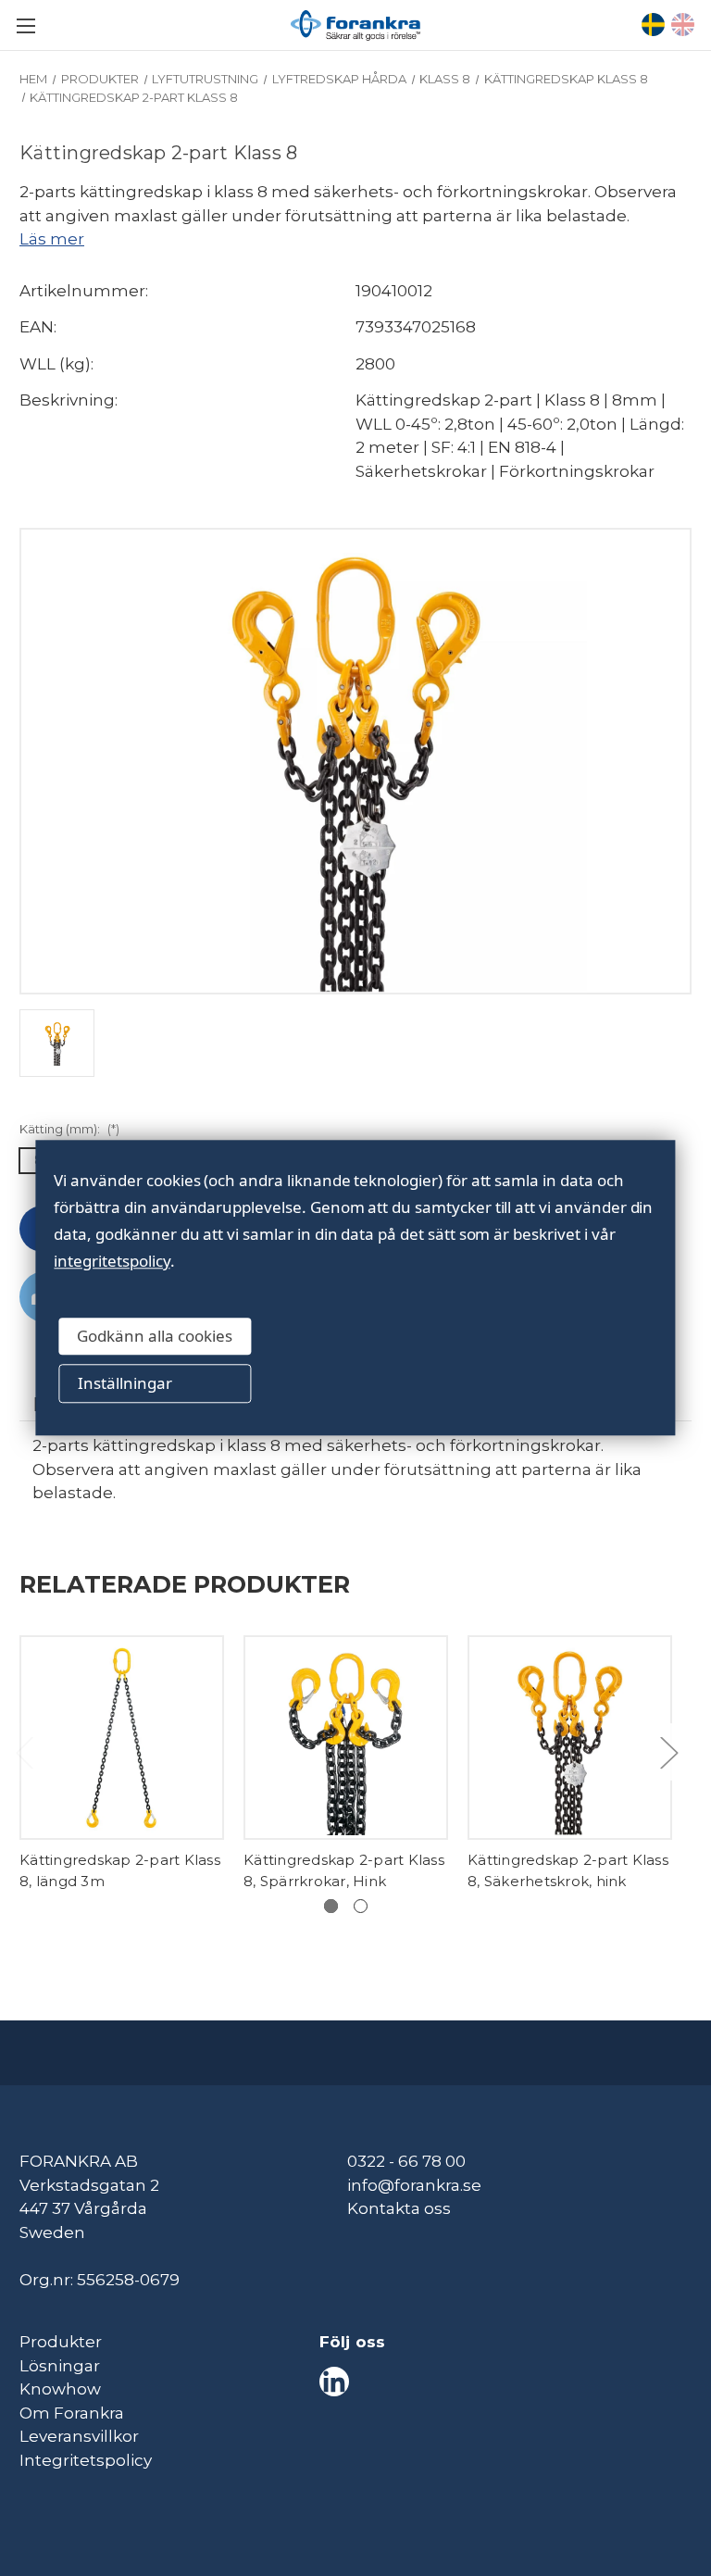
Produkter (61, 2342)
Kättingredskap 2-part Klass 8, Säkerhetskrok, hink (568, 1870)
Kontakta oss (399, 2208)
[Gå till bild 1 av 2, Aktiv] (331, 1906)
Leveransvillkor (79, 2436)
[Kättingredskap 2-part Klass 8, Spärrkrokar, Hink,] (346, 1738)
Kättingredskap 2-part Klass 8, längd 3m (120, 1870)
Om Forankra (72, 2413)
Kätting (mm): (69, 1129)
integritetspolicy (112, 1261)
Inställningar (125, 1383)
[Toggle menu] (25, 25)
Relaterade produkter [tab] (185, 1584)
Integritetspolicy (86, 2460)
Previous (24, 1751)
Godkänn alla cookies (155, 1336)
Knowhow (60, 2389)
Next (668, 1751)
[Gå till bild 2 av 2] (361, 1906)
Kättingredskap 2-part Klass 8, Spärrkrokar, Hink (344, 1870)
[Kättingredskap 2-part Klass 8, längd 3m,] (122, 1738)
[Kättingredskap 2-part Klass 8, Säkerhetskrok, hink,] (570, 1738)
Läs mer (52, 239)
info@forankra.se (414, 2185)
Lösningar (60, 2366)
